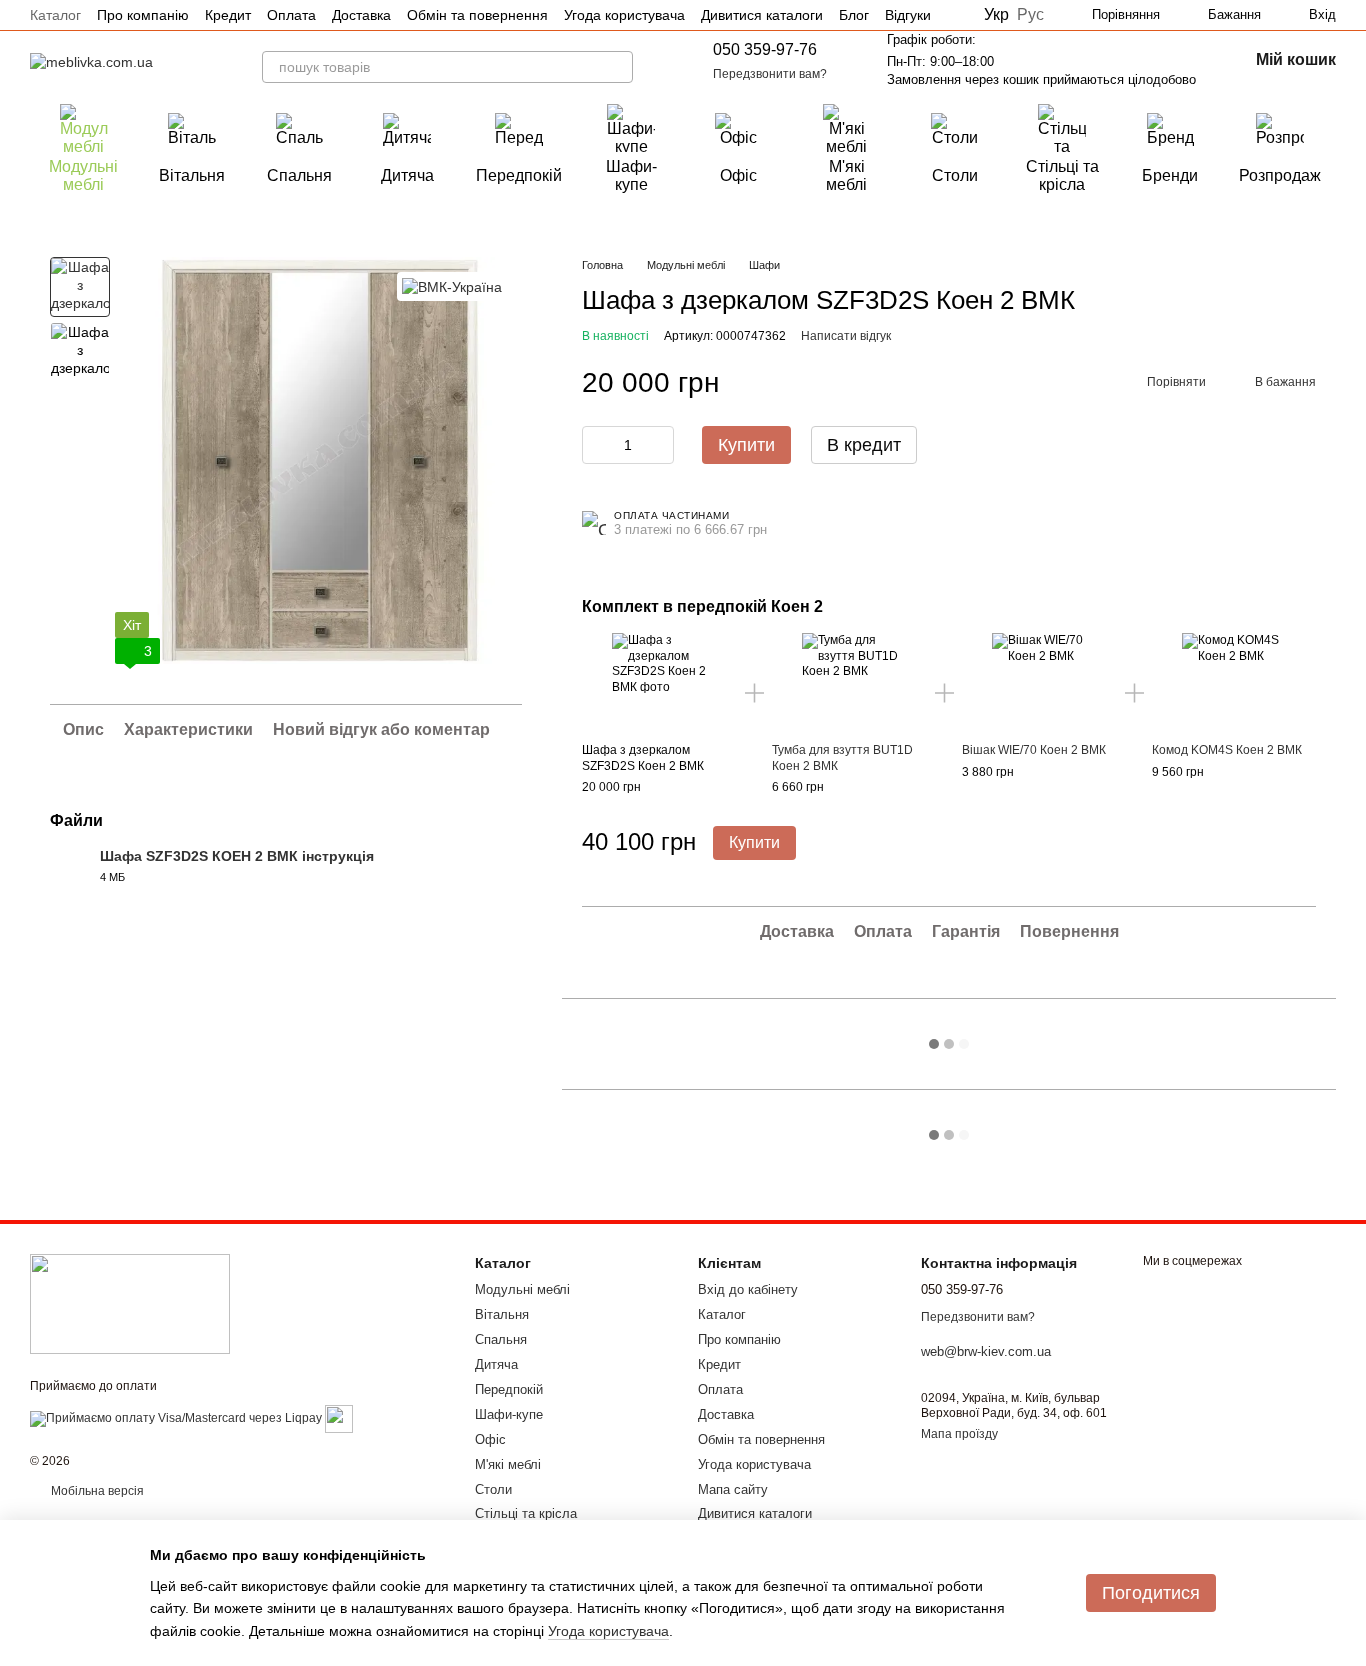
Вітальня (192, 175)
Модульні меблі (83, 175)
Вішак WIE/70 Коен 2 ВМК (1034, 750)
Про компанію (143, 15)
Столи (955, 175)
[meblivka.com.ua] (130, 1303)
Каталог (55, 15)
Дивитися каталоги (762, 15)
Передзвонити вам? (770, 74)
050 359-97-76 (765, 49)
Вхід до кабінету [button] (748, 1289)
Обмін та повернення (477, 15)
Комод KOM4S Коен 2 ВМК (1227, 750)
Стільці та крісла (1062, 175)
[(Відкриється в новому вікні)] (339, 1418)
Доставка (361, 15)
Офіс (738, 175)
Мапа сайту (733, 1489)
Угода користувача (624, 15)
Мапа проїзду (959, 1434)
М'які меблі (846, 175)
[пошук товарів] (617, 67)
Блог (854, 15)
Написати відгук (846, 336)
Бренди (1170, 175)
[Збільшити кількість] (659, 445)
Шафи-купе (631, 175)
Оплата (291, 15)
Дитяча (407, 175)
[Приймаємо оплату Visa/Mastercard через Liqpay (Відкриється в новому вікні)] (176, 1418)
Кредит (228, 15)
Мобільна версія (96, 1491)
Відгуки (908, 15)
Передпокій (519, 175)
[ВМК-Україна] (452, 286)
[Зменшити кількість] (597, 445)
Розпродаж (1280, 175)
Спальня (299, 175)
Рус (1030, 15)
